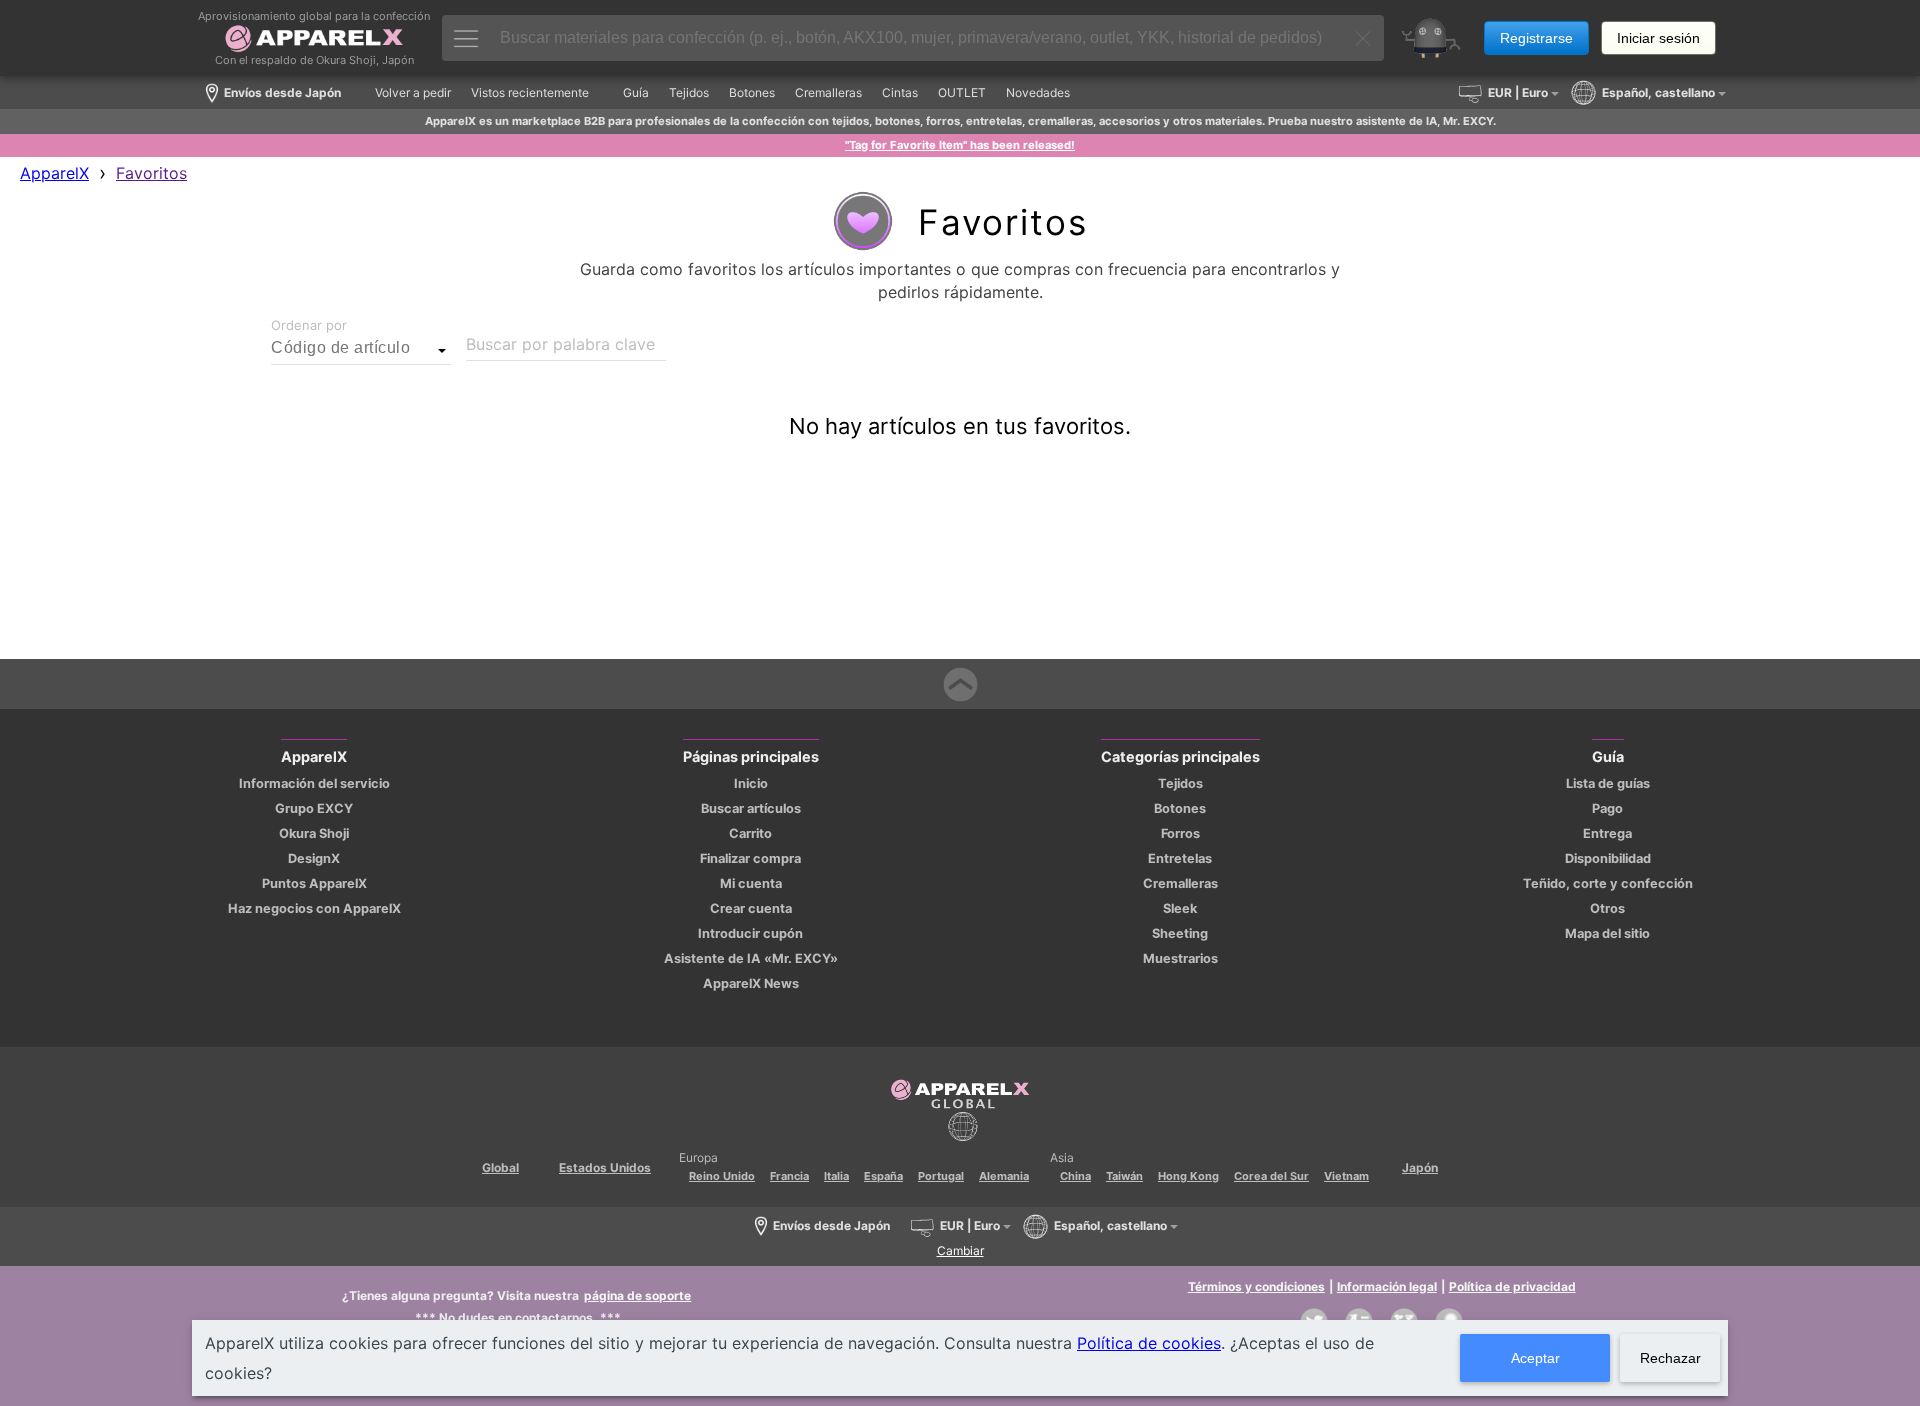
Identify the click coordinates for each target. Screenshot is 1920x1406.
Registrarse (1536, 38)
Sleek (1180, 908)
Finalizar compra (750, 858)
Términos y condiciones (1256, 1286)
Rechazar (1670, 1358)
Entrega (1607, 833)
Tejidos (1180, 783)
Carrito (750, 833)
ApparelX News (751, 983)
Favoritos (151, 173)
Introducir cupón (750, 933)
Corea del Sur (1271, 1176)
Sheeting (1180, 933)
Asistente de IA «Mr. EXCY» (751, 958)
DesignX (314, 858)
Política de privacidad (1512, 1286)
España (883, 1176)
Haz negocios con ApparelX (314, 908)
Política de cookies (1149, 1343)
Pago (1607, 808)
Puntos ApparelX (314, 883)
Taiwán (1124, 1176)
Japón (1420, 1167)
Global (500, 1167)
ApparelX (54, 173)
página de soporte (637, 1295)
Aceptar (1535, 1358)
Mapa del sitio (1607, 933)
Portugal (941, 1176)
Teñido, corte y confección (1608, 883)
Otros (1607, 908)
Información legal (1387, 1286)
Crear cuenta (751, 908)
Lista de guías (1608, 783)
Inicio (751, 783)
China (1075, 1176)
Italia (836, 1176)
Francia (789, 1176)
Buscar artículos (751, 808)
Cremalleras (1180, 883)
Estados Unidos (605, 1167)
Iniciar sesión (1658, 38)
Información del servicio (314, 783)
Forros (1180, 833)
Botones (1180, 808)
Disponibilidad (1608, 858)
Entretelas (1180, 858)
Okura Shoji (314, 833)
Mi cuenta (751, 883)
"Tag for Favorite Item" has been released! (960, 145)
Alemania (1004, 1176)
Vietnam (1346, 1176)
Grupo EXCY (314, 808)
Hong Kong (1188, 1176)
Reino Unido (722, 1176)
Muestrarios (1180, 958)
